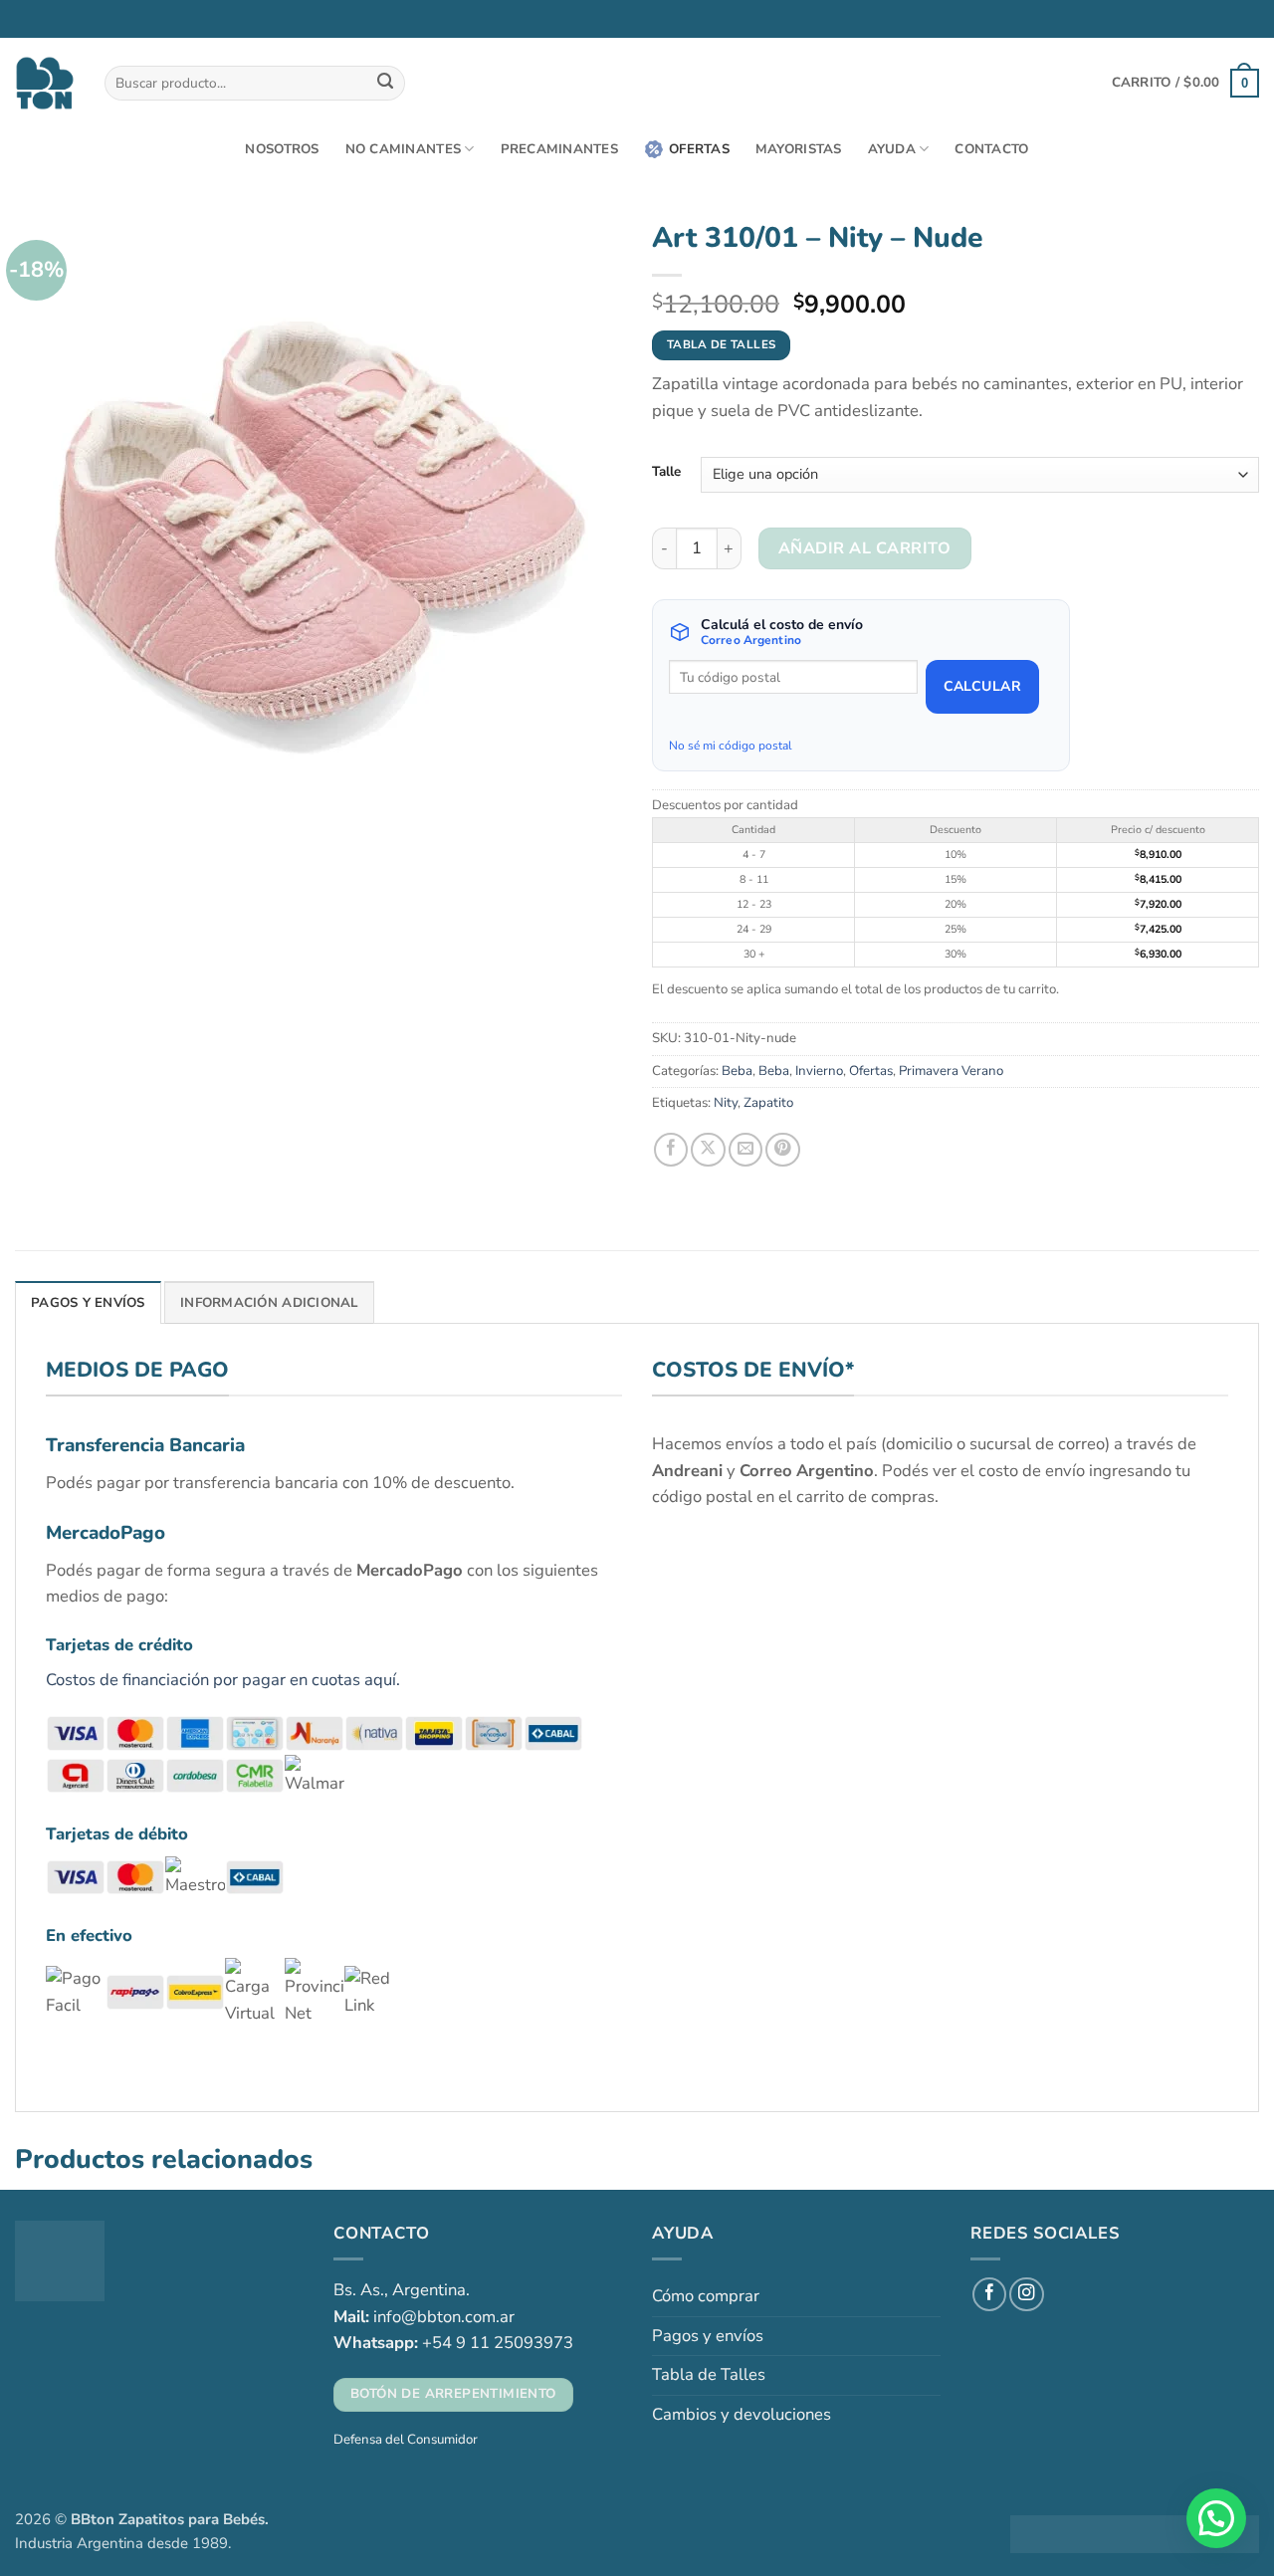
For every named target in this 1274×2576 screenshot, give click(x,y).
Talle (666, 472)
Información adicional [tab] (269, 1303)
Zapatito (768, 1103)
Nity (726, 1103)
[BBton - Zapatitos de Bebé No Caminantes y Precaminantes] (45, 83)
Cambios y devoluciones (742, 2414)
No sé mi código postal (731, 746)
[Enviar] (386, 83)
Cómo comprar (706, 2296)
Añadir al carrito (864, 548)
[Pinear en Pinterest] (782, 1150)
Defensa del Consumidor (406, 2440)
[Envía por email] (745, 1150)
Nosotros (282, 149)
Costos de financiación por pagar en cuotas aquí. (223, 1680)
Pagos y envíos (708, 2336)
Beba (737, 1071)
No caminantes (403, 149)
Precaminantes (559, 149)
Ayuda (892, 149)
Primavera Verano (951, 1071)
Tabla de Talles (709, 2374)
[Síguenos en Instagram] (1026, 2294)
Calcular (982, 686)
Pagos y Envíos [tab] (88, 1303)
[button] (1185, 83)
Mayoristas (799, 149)
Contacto (991, 149)
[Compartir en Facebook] (671, 1150)
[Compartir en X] (708, 1150)
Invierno (819, 1071)
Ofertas (699, 149)
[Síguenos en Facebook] (989, 2294)
